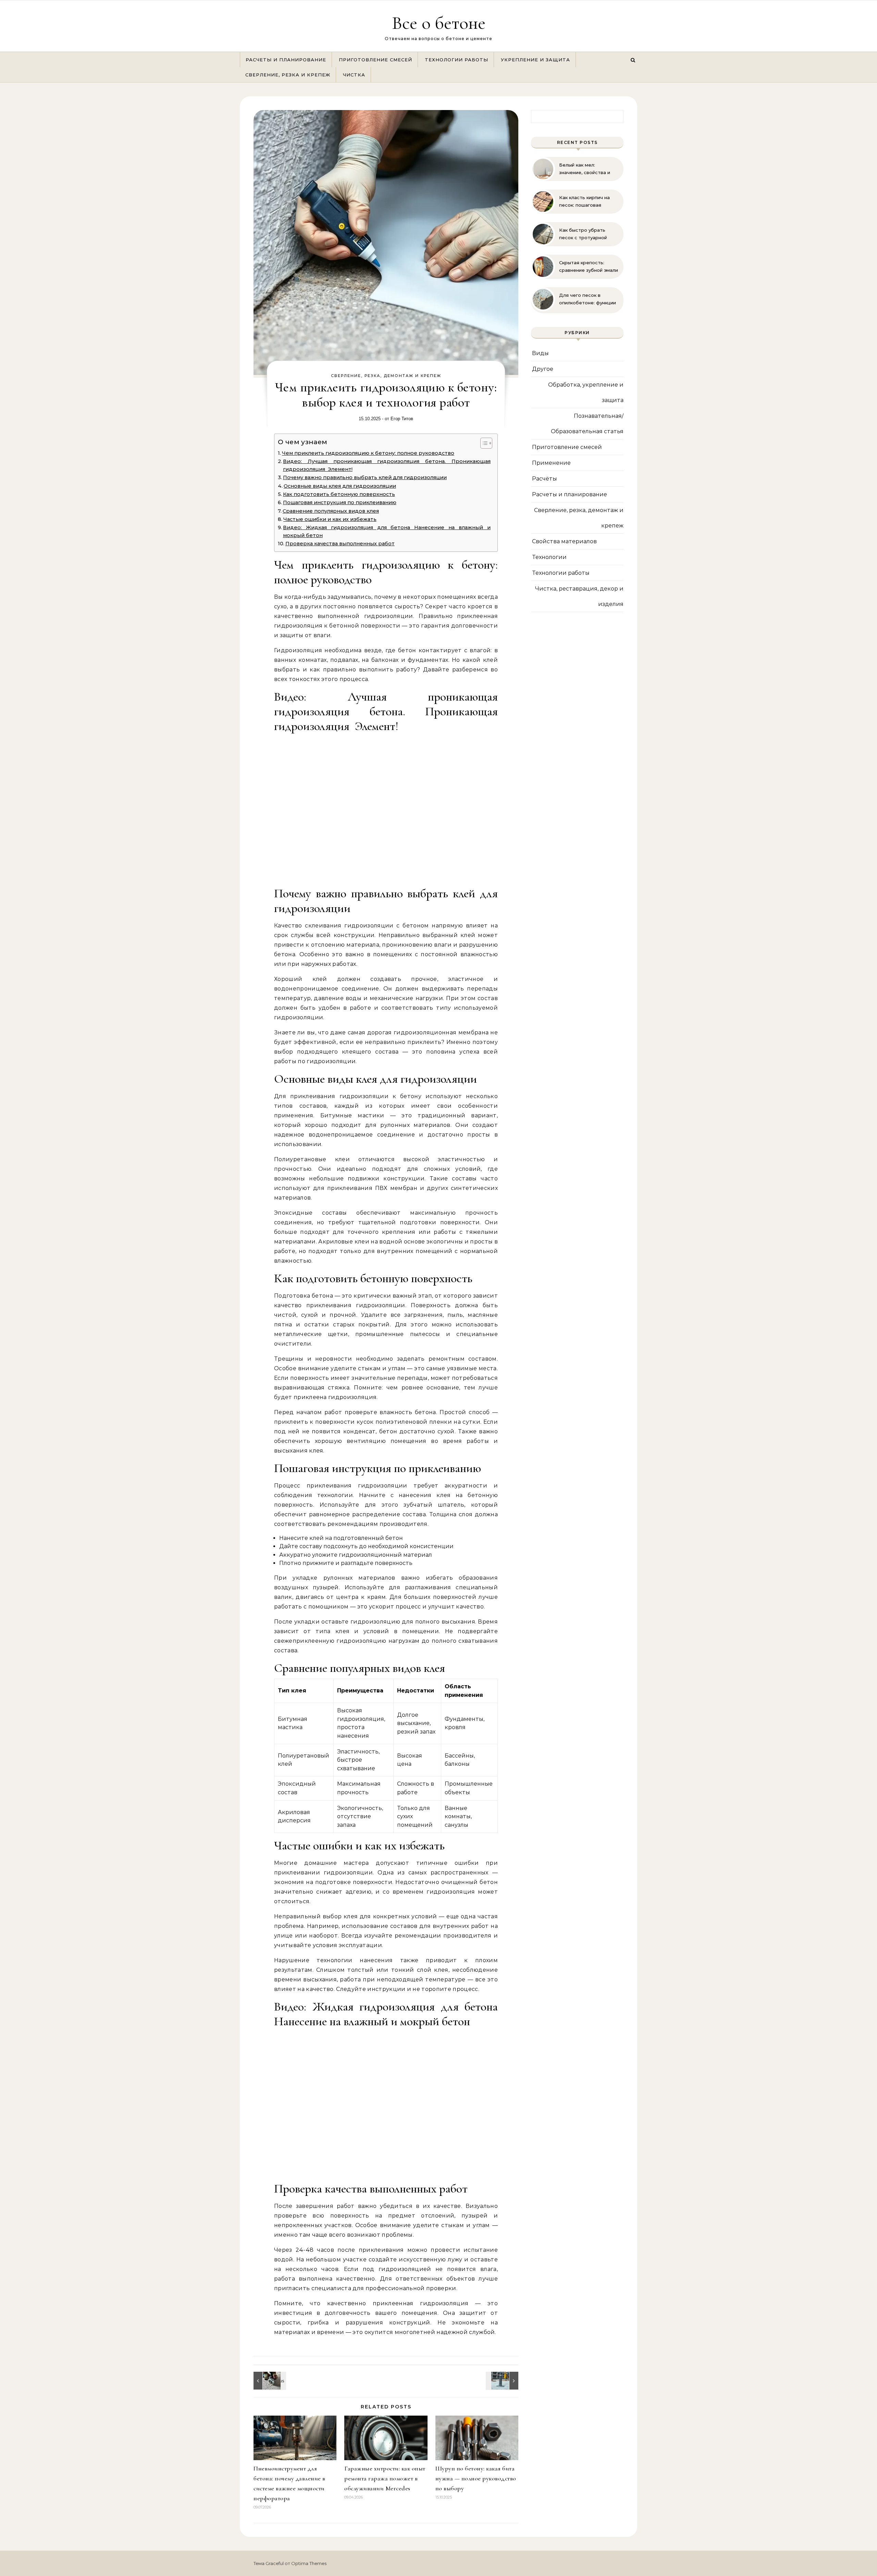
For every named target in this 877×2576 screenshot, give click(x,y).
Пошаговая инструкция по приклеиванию (340, 502)
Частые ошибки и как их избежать (330, 519)
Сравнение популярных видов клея (331, 511)
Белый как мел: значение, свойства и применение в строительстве (585, 169)
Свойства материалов (564, 541)
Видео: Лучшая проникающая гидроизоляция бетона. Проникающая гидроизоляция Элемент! (387, 465)
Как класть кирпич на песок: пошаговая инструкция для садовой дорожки (589, 202)
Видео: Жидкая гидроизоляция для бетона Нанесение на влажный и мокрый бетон (387, 531)
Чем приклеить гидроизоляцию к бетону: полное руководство (368, 453)
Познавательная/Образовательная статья (587, 424)
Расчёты (545, 479)
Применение (551, 463)
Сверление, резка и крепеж (288, 75)
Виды (540, 353)
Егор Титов (402, 419)
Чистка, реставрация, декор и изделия (579, 596)
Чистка (354, 75)
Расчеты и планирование (286, 60)
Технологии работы (456, 60)
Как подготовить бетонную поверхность (339, 494)
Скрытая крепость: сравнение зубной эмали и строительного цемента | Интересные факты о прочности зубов (589, 267)
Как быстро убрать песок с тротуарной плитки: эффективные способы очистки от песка (585, 234)
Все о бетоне (439, 23)
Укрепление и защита (535, 60)
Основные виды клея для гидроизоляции (340, 486)
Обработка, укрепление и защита (586, 392)
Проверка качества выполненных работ (340, 544)
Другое (543, 369)
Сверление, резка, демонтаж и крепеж (386, 376)
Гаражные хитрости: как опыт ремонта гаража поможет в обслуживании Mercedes (385, 2478)
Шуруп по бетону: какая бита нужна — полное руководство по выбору (476, 2478)
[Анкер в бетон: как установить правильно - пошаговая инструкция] (503, 2381)
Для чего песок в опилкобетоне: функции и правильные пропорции (588, 299)
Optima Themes (309, 2563)
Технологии (549, 557)
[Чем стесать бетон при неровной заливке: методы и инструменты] (269, 2381)
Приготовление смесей (375, 60)
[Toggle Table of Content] (483, 443)
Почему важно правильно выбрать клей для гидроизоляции (365, 477)
